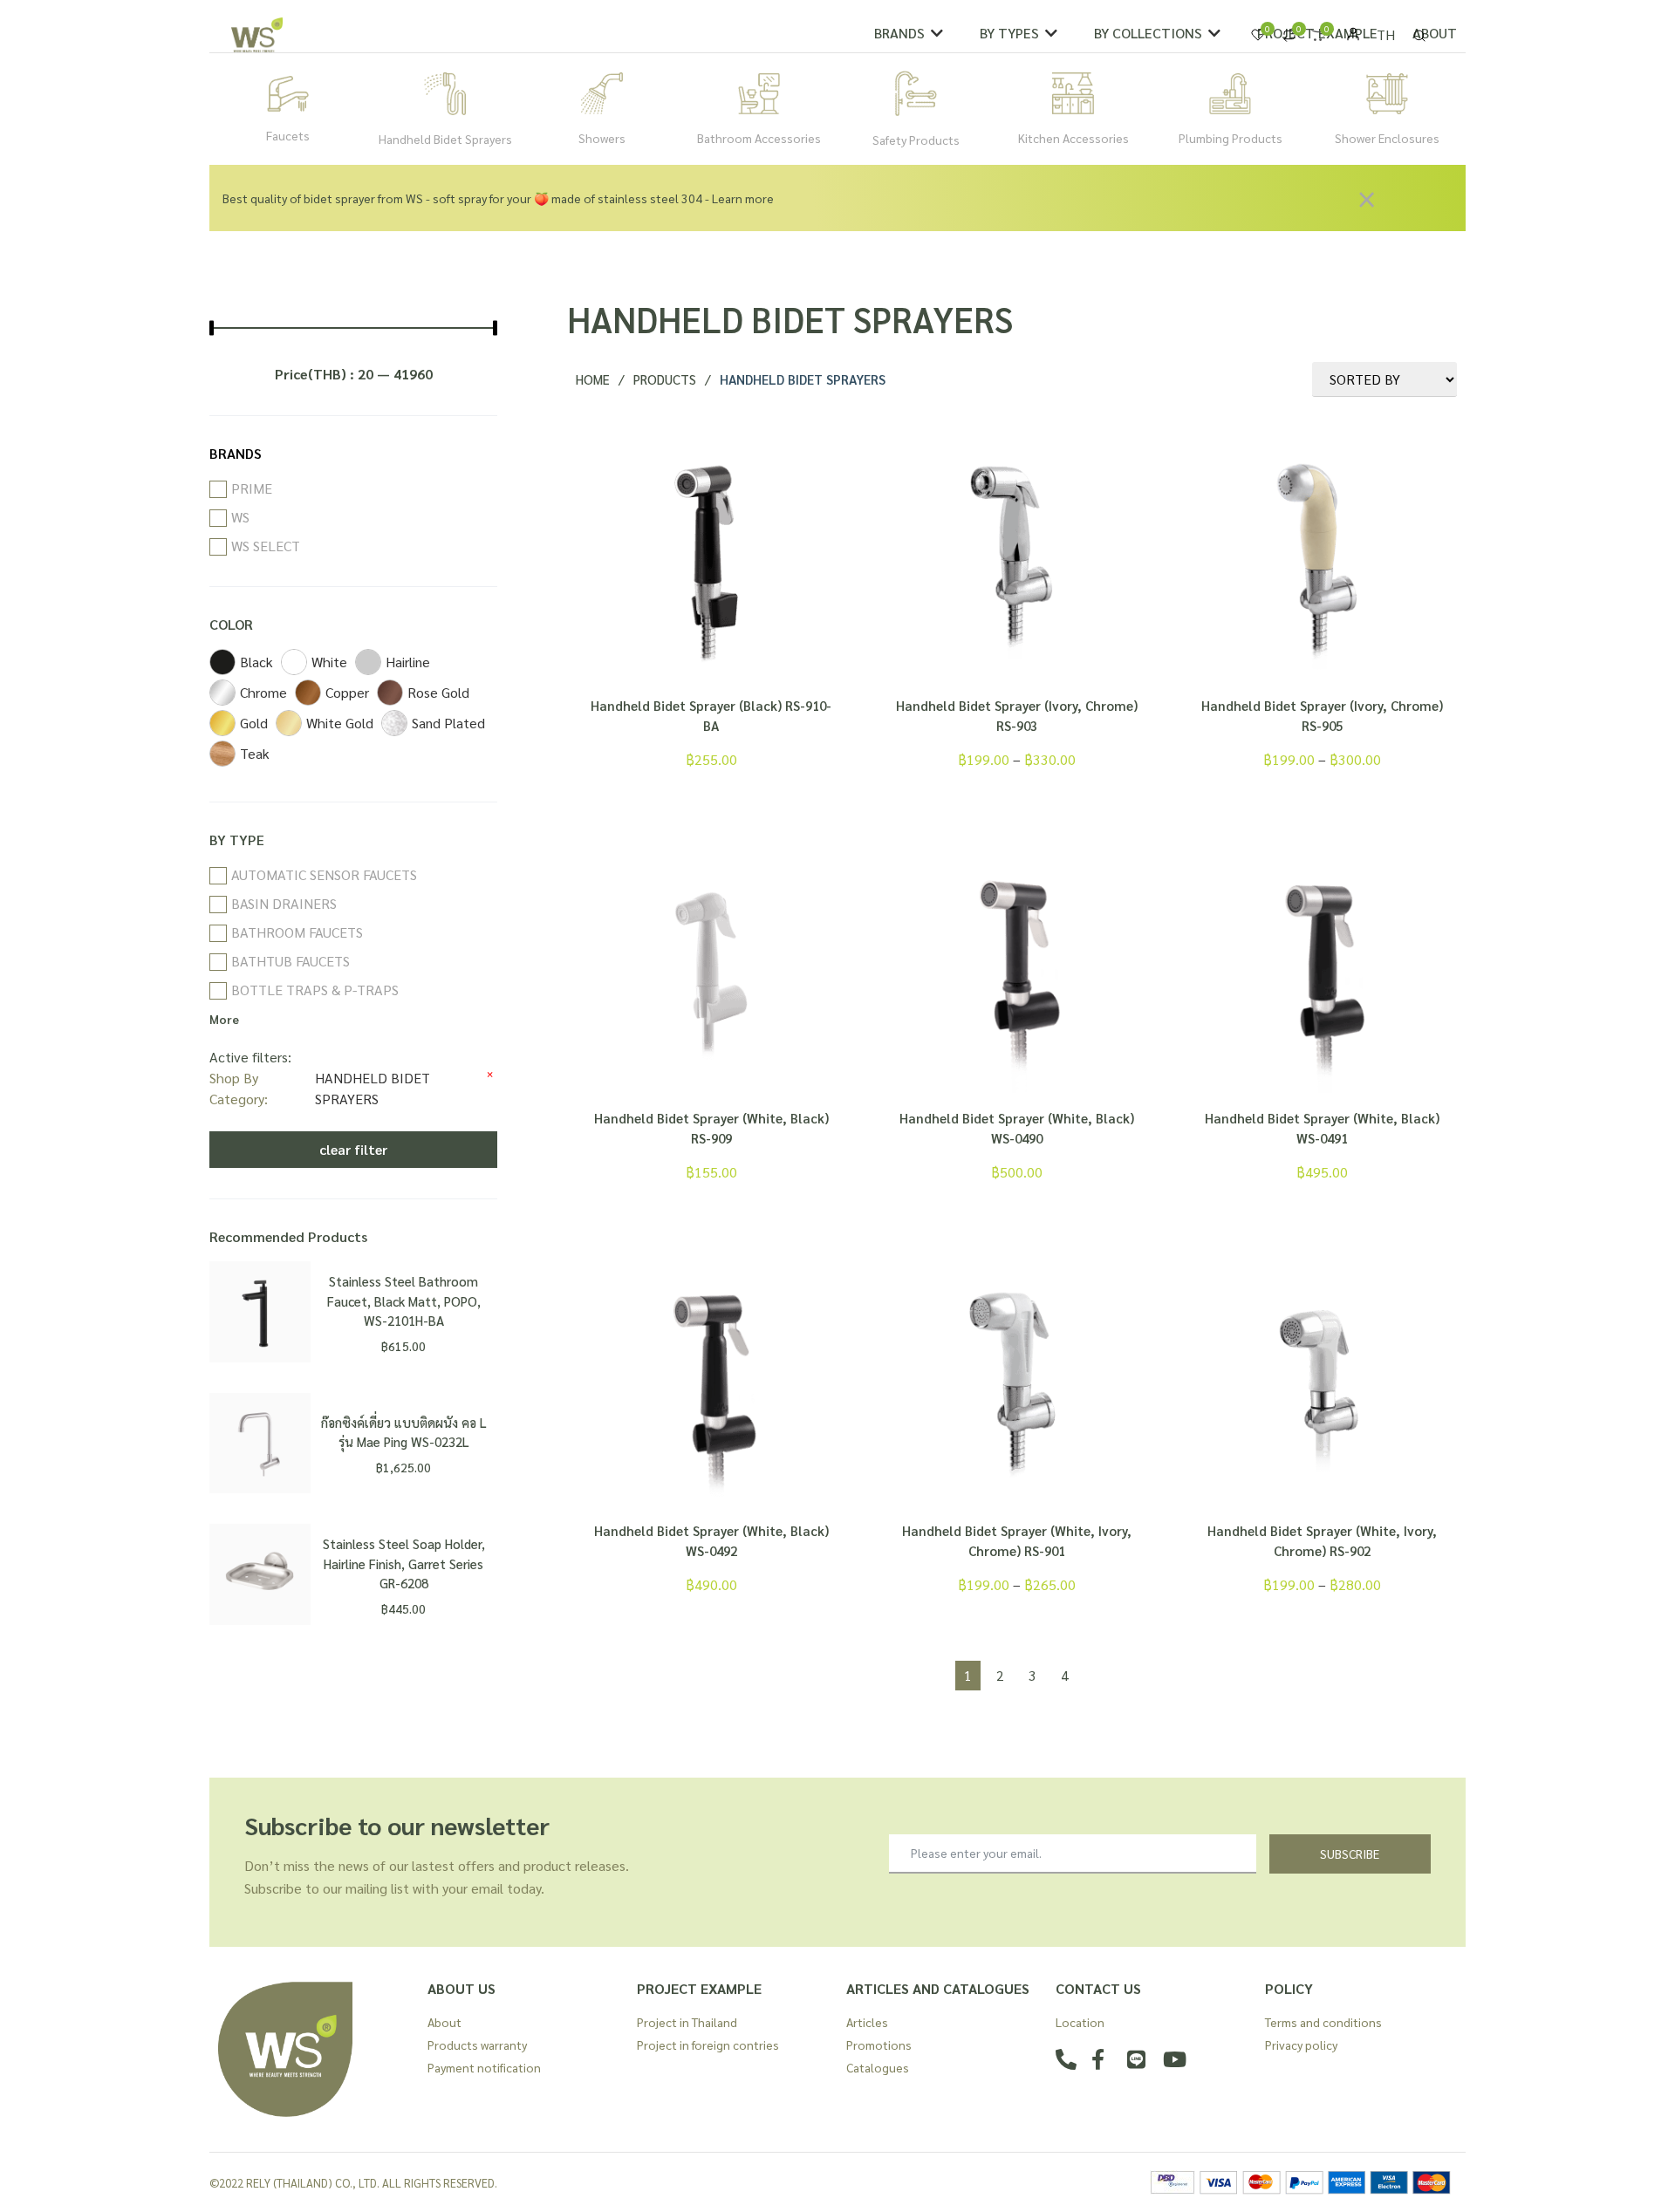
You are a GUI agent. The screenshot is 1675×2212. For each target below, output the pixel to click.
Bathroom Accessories (759, 138)
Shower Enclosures (1387, 138)
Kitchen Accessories (1073, 138)
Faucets (288, 135)
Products (665, 379)
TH (1386, 34)
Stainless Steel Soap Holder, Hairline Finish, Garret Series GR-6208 (404, 1563)
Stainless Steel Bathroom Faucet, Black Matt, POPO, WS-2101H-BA (404, 1301)
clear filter (353, 1149)
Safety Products (916, 140)
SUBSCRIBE (1350, 1854)
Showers (602, 138)
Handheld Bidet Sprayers (445, 139)
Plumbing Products (1231, 138)
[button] (909, 33)
